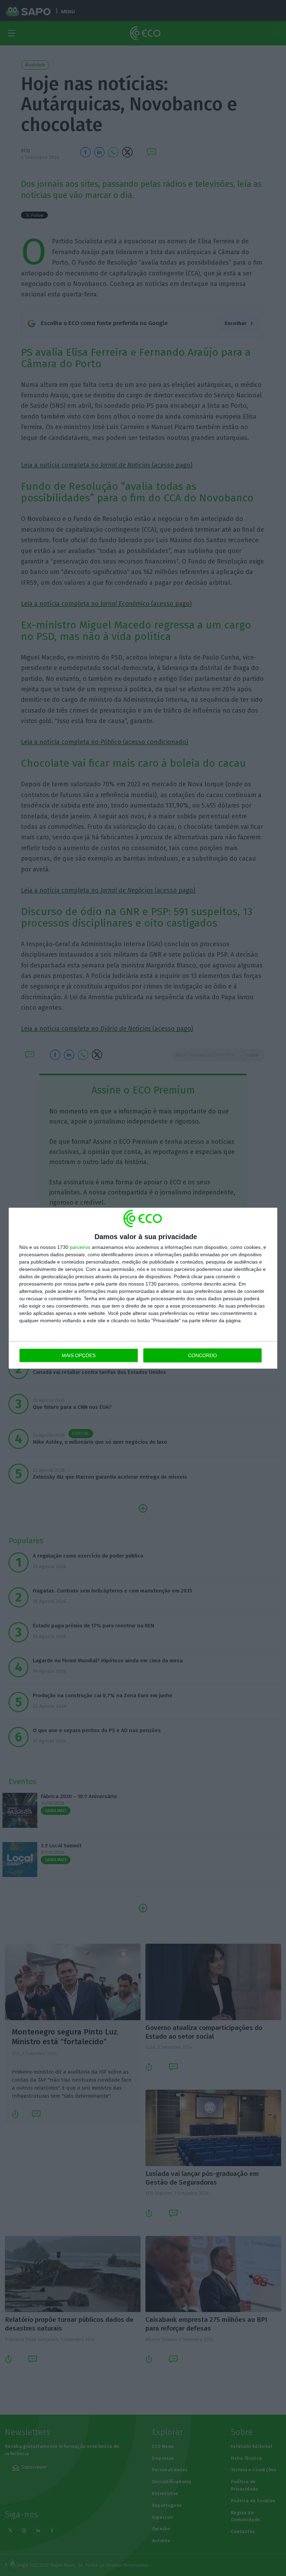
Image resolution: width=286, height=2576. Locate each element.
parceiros (80, 1247)
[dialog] (143, 1288)
